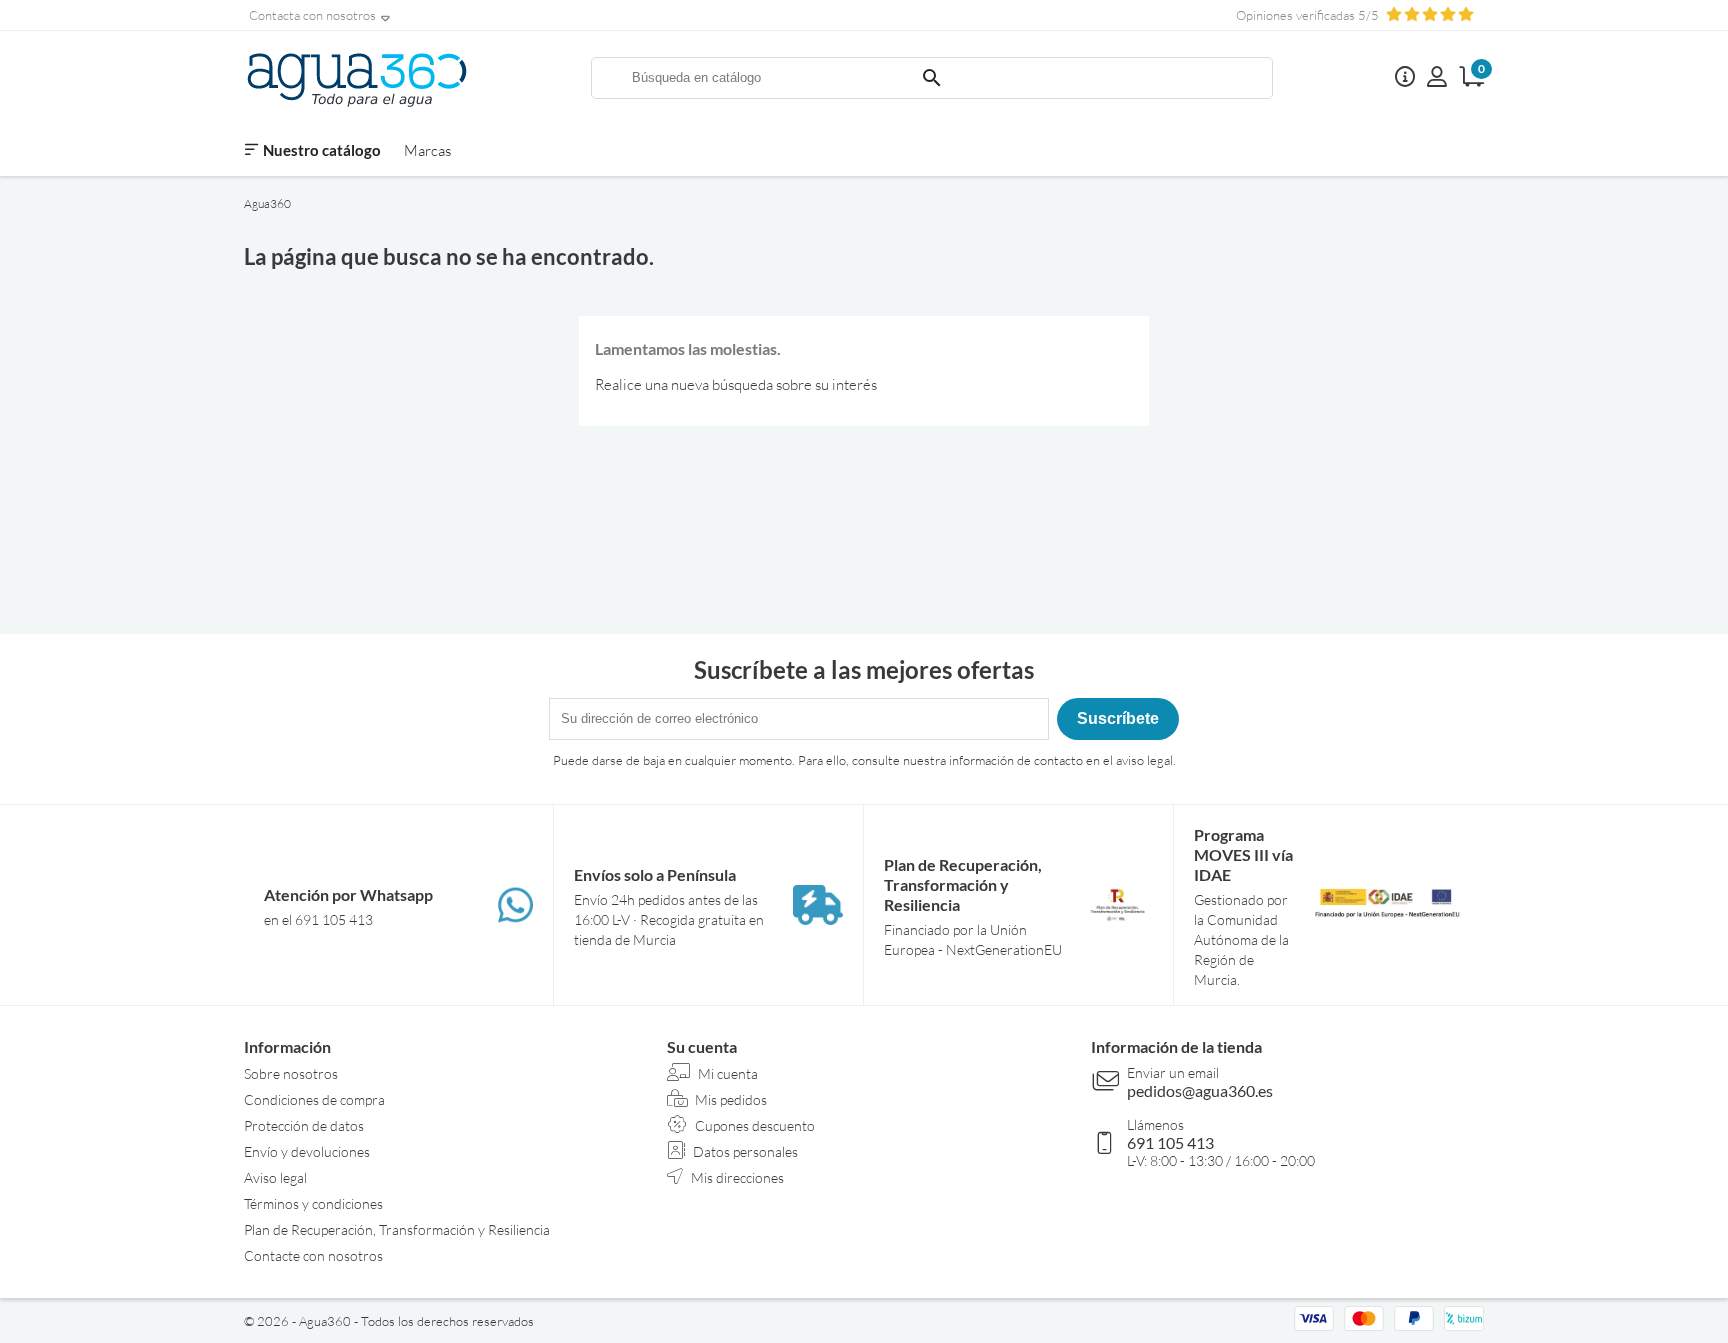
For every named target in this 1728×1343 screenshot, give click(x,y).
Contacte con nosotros (313, 1255)
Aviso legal (275, 1177)
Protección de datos (304, 1125)
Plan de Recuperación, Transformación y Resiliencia (397, 1229)
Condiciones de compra (314, 1099)
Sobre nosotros (291, 1073)
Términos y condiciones (313, 1203)
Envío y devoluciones (307, 1151)
